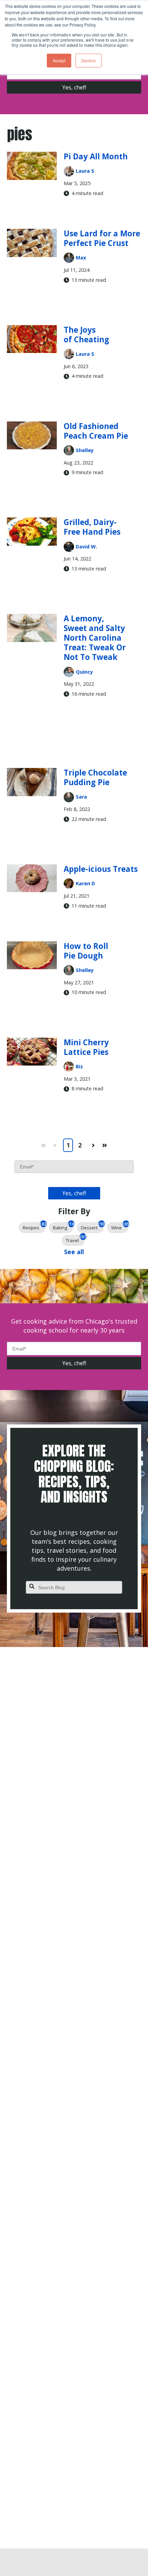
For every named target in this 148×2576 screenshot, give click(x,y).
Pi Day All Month (96, 156)
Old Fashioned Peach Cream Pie (96, 431)
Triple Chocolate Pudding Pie (95, 777)
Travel (75, 1239)
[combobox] (74, 1588)
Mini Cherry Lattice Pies (86, 1047)
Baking (63, 1226)
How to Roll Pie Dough (86, 951)
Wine (120, 1226)
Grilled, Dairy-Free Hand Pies (92, 527)
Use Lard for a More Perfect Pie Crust (102, 238)
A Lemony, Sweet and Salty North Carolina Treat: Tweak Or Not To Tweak (95, 638)
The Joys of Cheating (86, 335)
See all (74, 1252)
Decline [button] (88, 60)
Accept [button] (59, 60)
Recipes (34, 1226)
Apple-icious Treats (101, 869)
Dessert (92, 1226)
